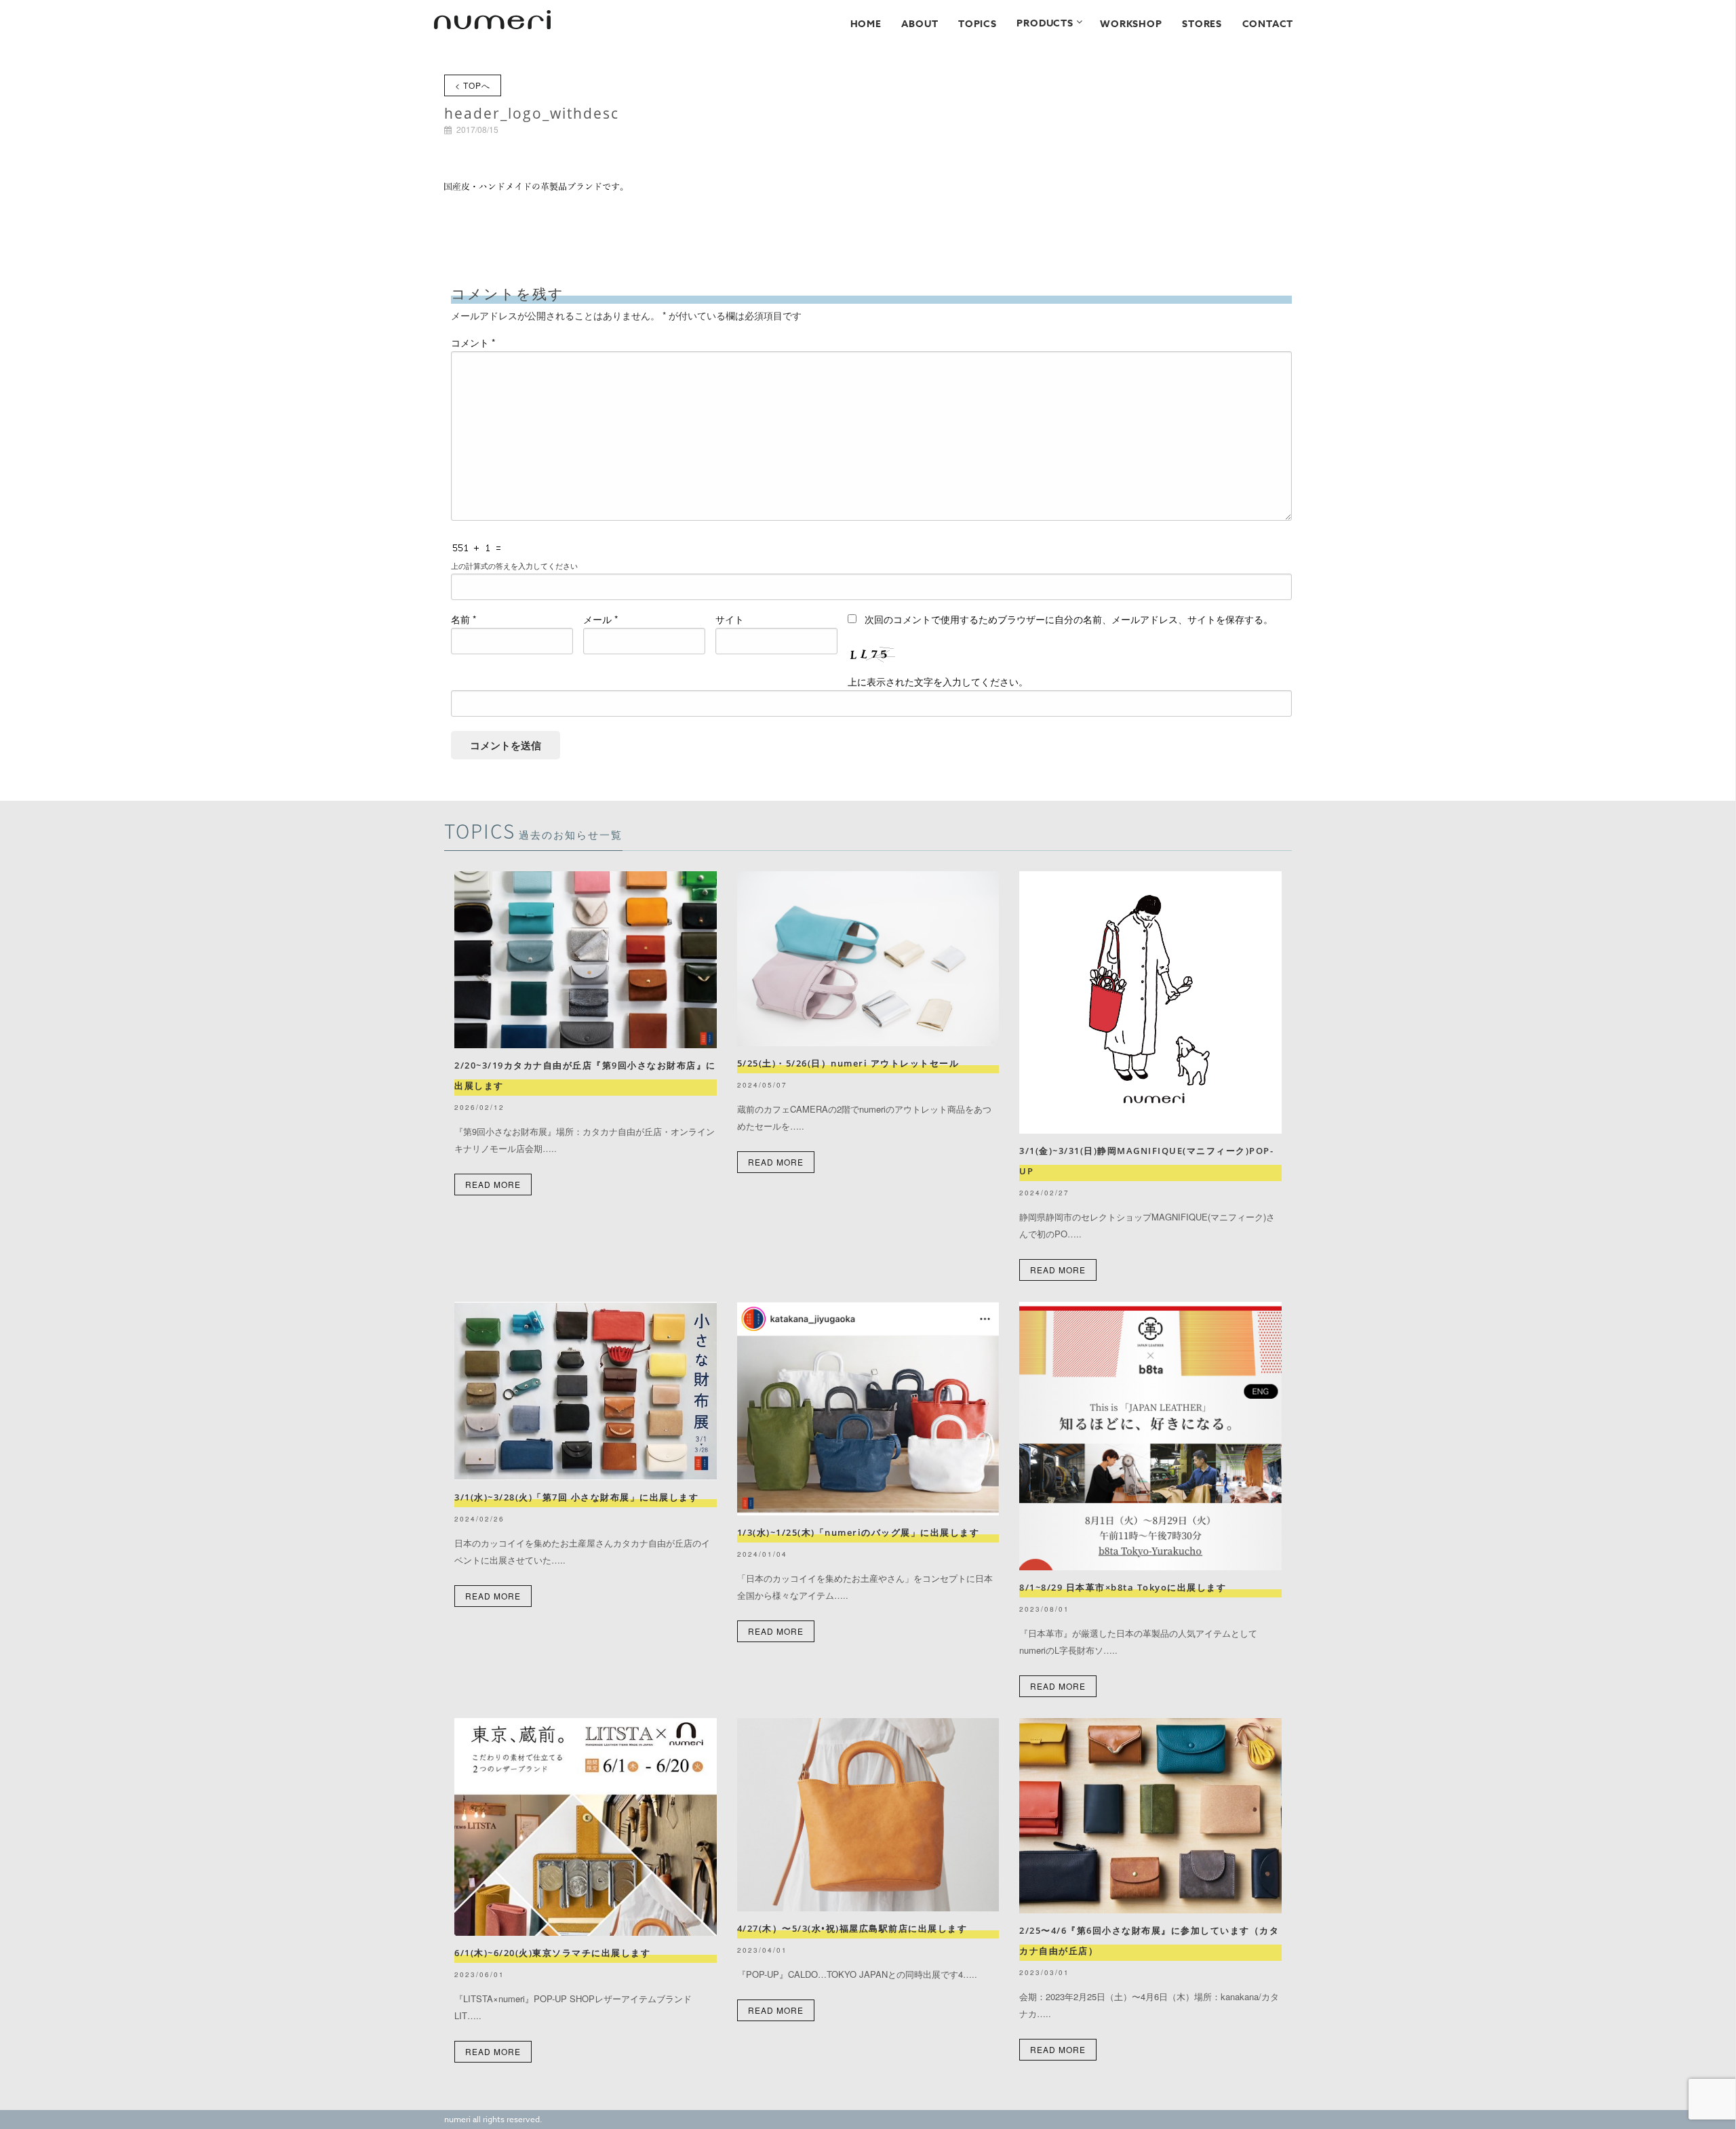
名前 (463, 619)
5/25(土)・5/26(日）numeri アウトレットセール (853, 1063)
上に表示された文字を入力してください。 (938, 681)
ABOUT (920, 24)
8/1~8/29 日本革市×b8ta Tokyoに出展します (1123, 1587)
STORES (1202, 24)
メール (600, 619)
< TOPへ (473, 85)
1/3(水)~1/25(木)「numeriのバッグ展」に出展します (859, 1532)
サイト (730, 619)
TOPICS (978, 24)
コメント (473, 342)
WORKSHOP (1131, 24)
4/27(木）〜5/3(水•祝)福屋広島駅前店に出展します (852, 1928)
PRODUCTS (1045, 23)
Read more (493, 1184)
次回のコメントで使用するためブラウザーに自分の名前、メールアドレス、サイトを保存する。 (1069, 619)
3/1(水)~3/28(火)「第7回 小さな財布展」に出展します (576, 1497)
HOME (866, 24)
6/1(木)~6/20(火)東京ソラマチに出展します (552, 1953)
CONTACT (1268, 24)
